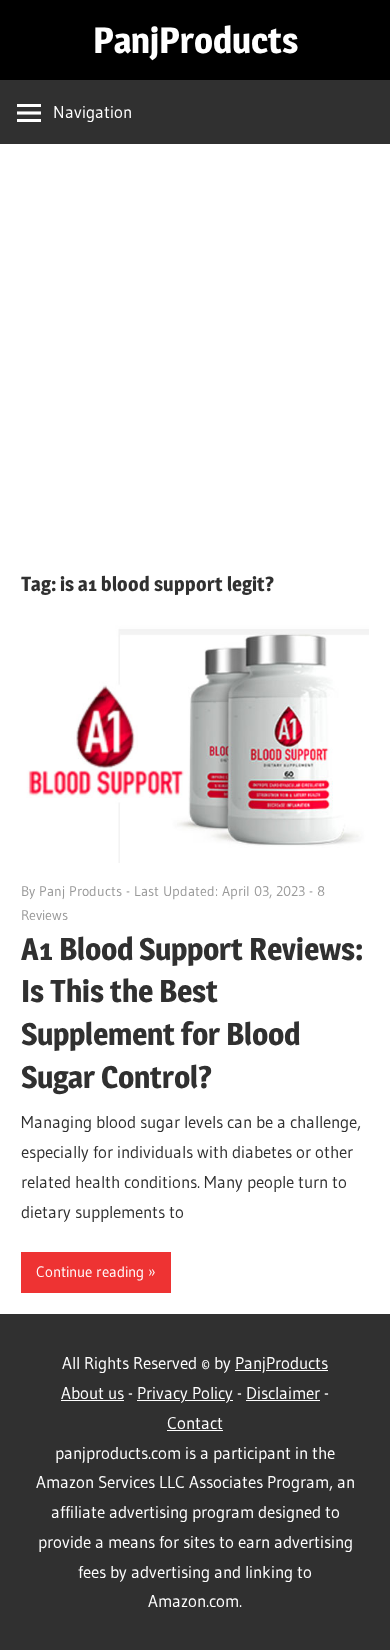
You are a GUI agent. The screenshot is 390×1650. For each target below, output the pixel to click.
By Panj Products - (77, 891)
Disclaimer (283, 1392)
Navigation (92, 111)
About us (92, 1392)
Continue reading (90, 1271)
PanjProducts (195, 40)
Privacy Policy (185, 1392)
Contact (195, 1422)
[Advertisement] (195, 365)
